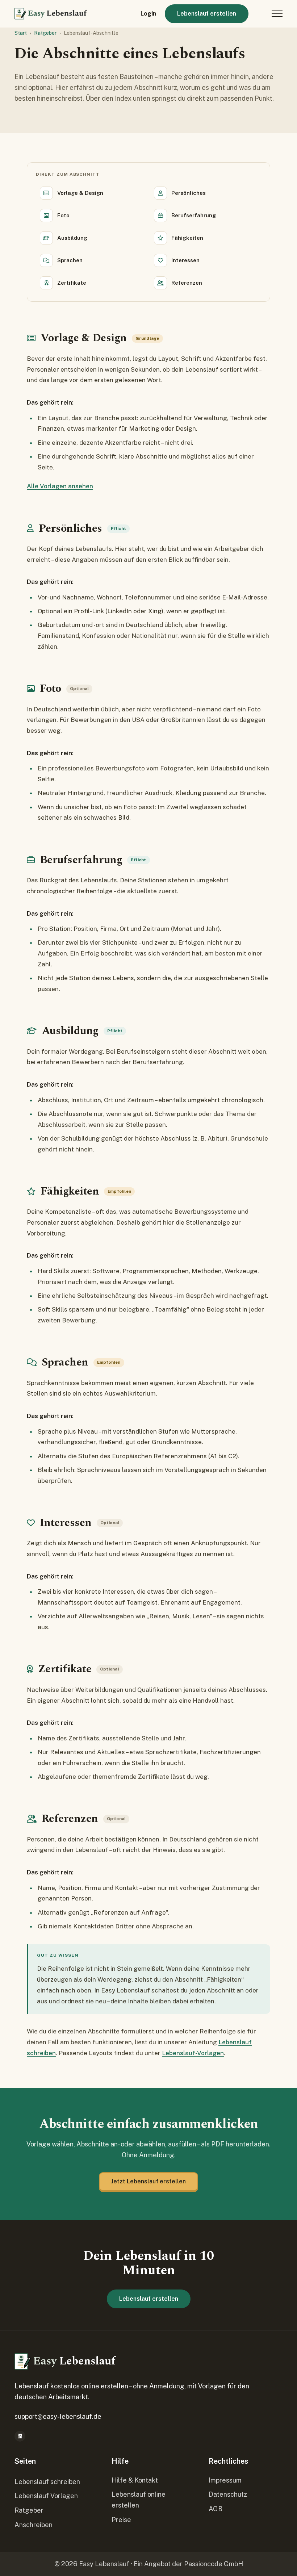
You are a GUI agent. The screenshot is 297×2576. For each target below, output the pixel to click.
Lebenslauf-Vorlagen (193, 2053)
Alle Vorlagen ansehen (60, 486)
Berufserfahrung (194, 215)
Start (21, 33)
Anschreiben (34, 2525)
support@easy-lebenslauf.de (58, 2416)
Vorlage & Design (80, 193)
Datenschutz (228, 2494)
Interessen (185, 260)
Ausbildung (72, 238)
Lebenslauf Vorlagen (46, 2496)
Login (148, 14)
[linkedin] (20, 2436)
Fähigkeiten (187, 238)
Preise (121, 2520)
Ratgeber (45, 33)
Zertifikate (72, 283)
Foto (63, 215)
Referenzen (187, 283)
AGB (216, 2509)
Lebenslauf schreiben (47, 2482)
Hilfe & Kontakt (135, 2480)
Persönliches (189, 193)
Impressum (225, 2480)
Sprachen (70, 260)
